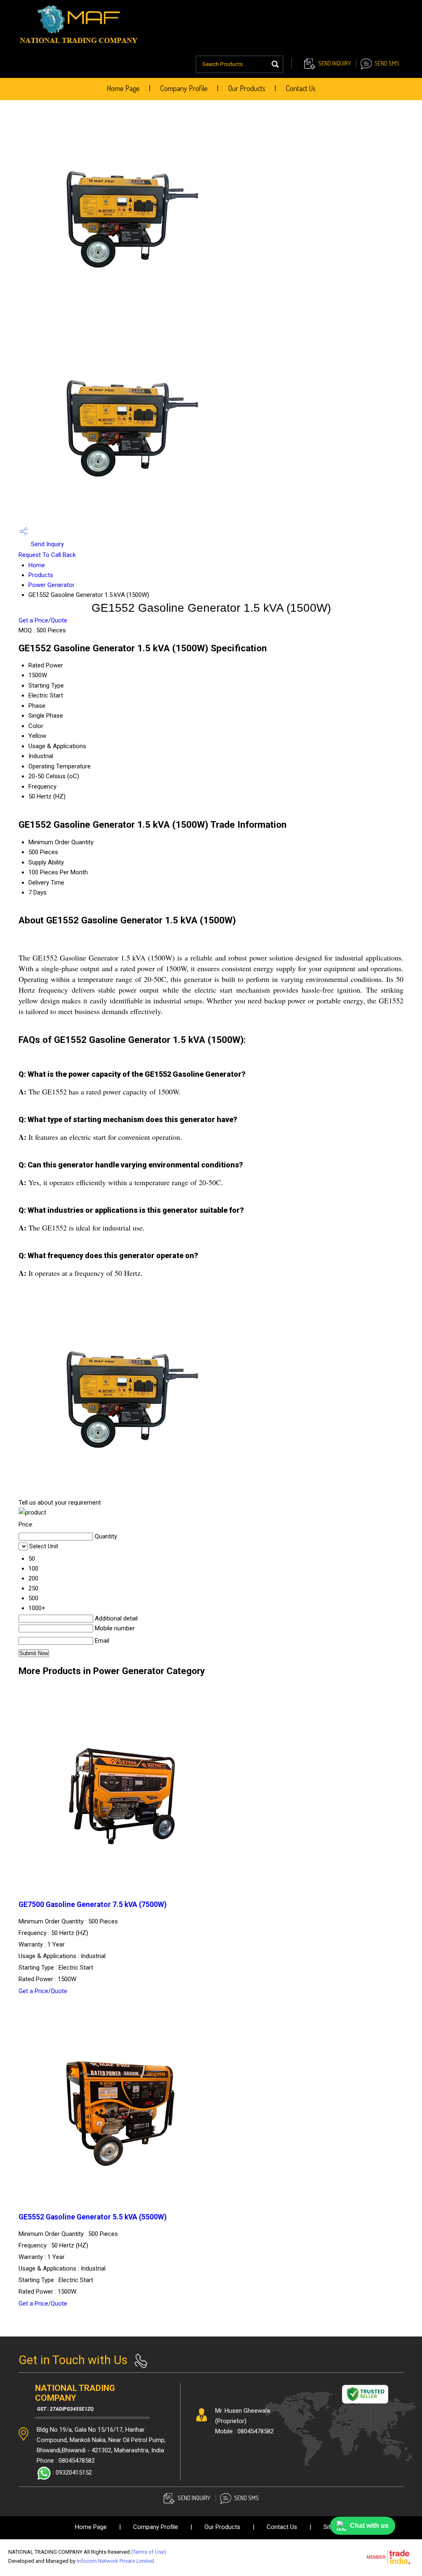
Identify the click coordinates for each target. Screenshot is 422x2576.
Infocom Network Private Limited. (116, 2561)
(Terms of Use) (149, 2552)
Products (41, 575)
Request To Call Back (47, 555)
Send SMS (387, 63)
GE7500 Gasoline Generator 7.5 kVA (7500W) (93, 1904)
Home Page (123, 88)
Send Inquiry (334, 63)
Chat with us (369, 2526)
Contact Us (301, 88)
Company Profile (184, 88)
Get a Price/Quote (43, 620)
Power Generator (52, 585)
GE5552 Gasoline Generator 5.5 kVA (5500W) (93, 2217)
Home (37, 565)
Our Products (247, 88)
